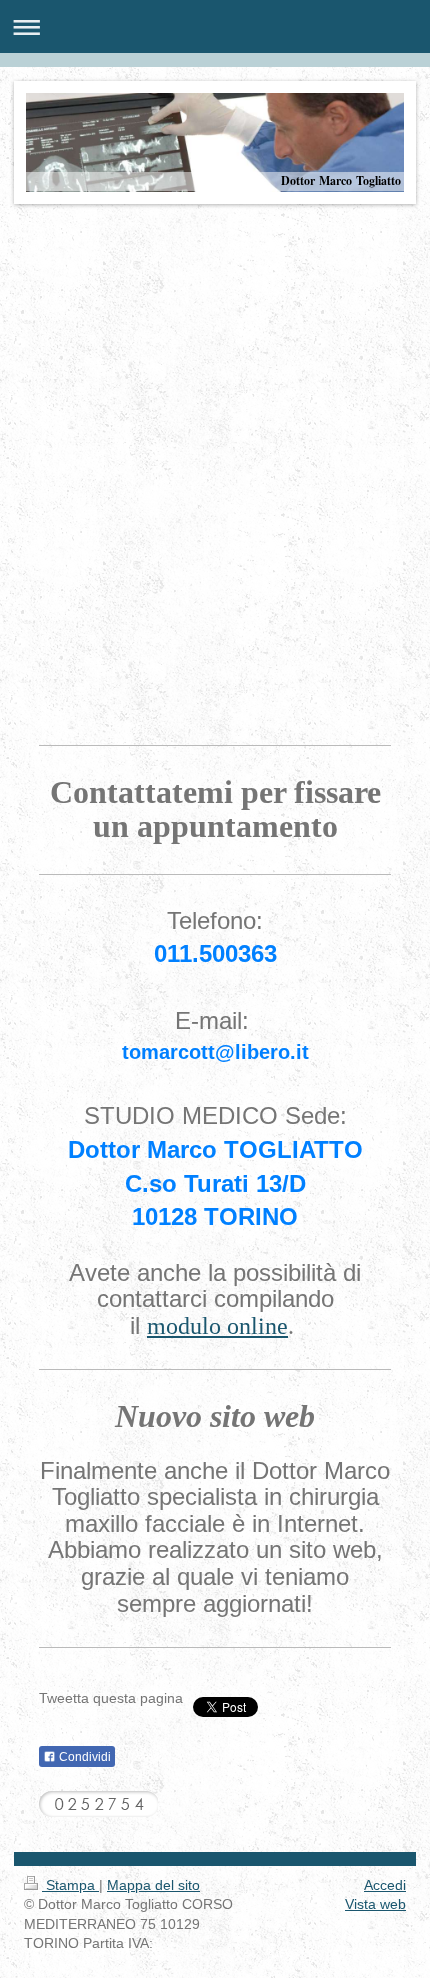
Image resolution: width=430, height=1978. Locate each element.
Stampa (70, 1885)
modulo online (217, 1326)
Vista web (375, 1904)
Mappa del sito (153, 1885)
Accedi (385, 1885)
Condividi (83, 1757)
